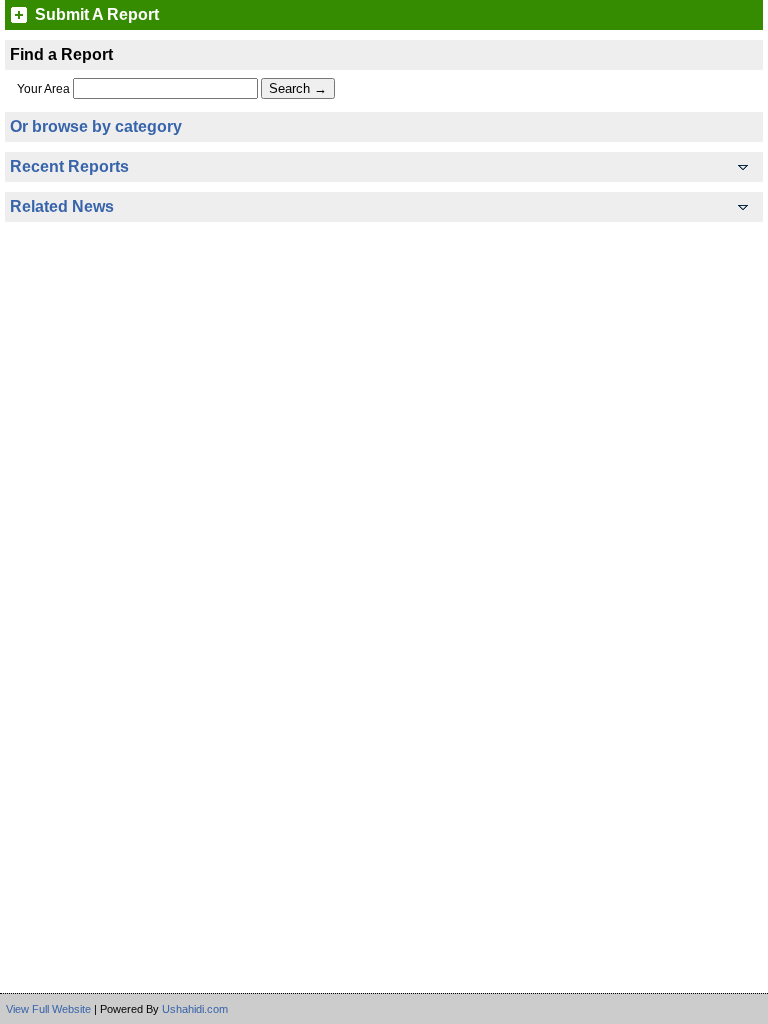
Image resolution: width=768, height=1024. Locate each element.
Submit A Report (97, 15)
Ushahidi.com (195, 1009)
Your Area (43, 89)
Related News (62, 206)
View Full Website (48, 1009)
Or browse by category (96, 126)
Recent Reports (69, 166)
